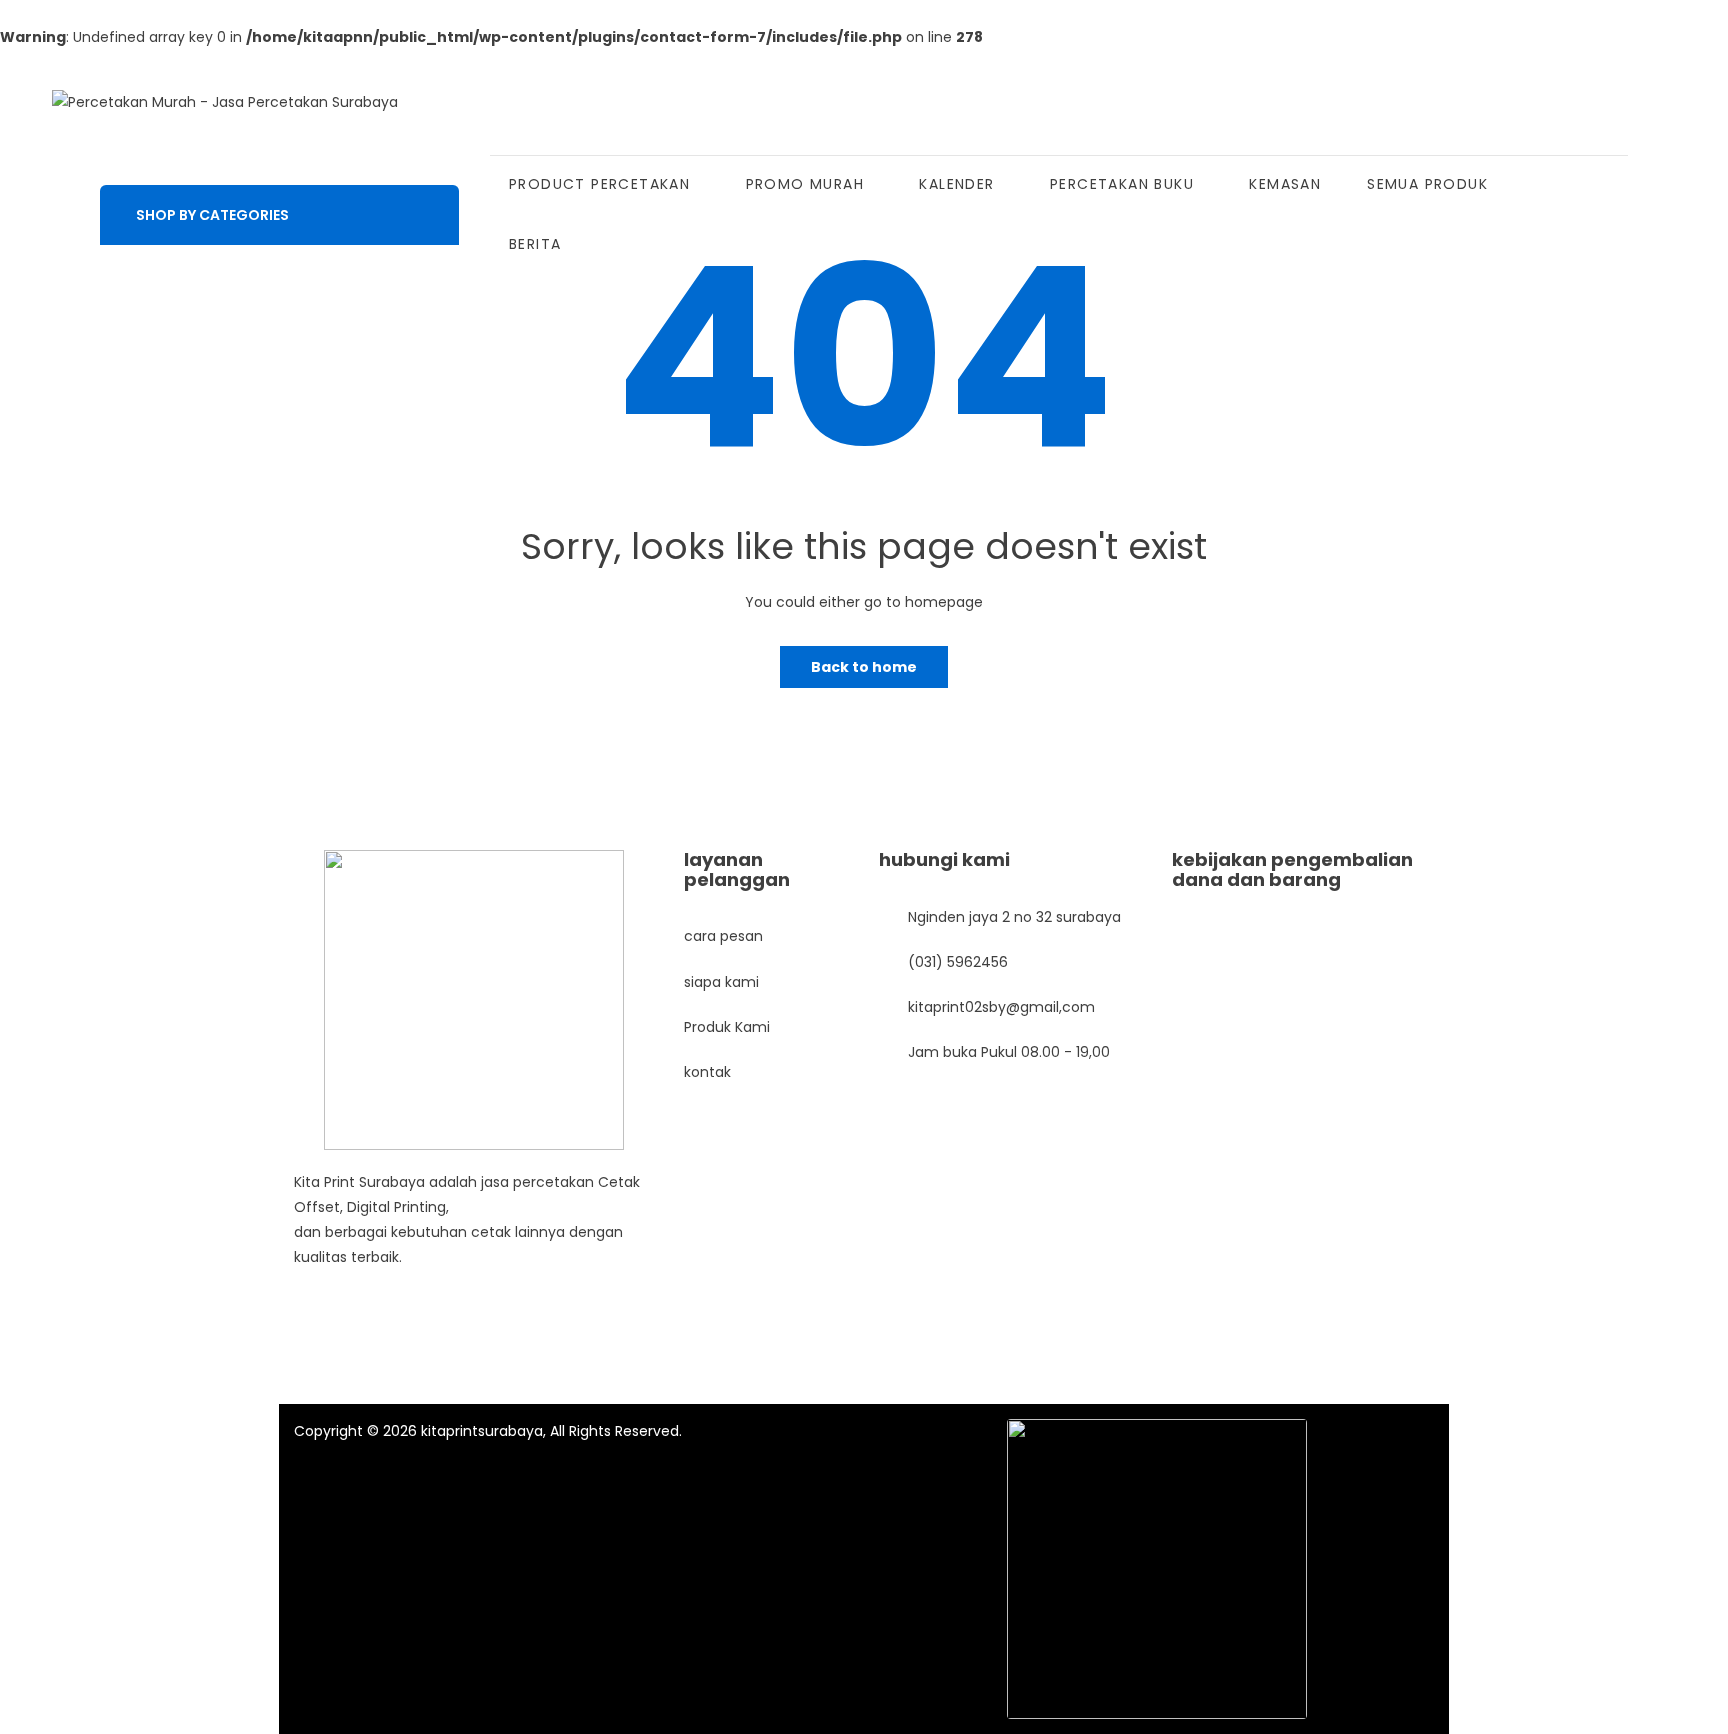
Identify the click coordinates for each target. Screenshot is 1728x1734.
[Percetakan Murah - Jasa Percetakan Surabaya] (225, 102)
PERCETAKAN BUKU (1122, 184)
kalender (956, 184)
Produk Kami (727, 1027)
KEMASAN (1285, 184)
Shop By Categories (212, 215)
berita (535, 244)
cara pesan (723, 936)
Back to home (864, 667)
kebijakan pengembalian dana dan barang (1292, 869)
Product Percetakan (599, 184)
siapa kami (721, 982)
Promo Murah (805, 184)
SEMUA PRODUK (1427, 184)
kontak (707, 1072)
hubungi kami (944, 859)
